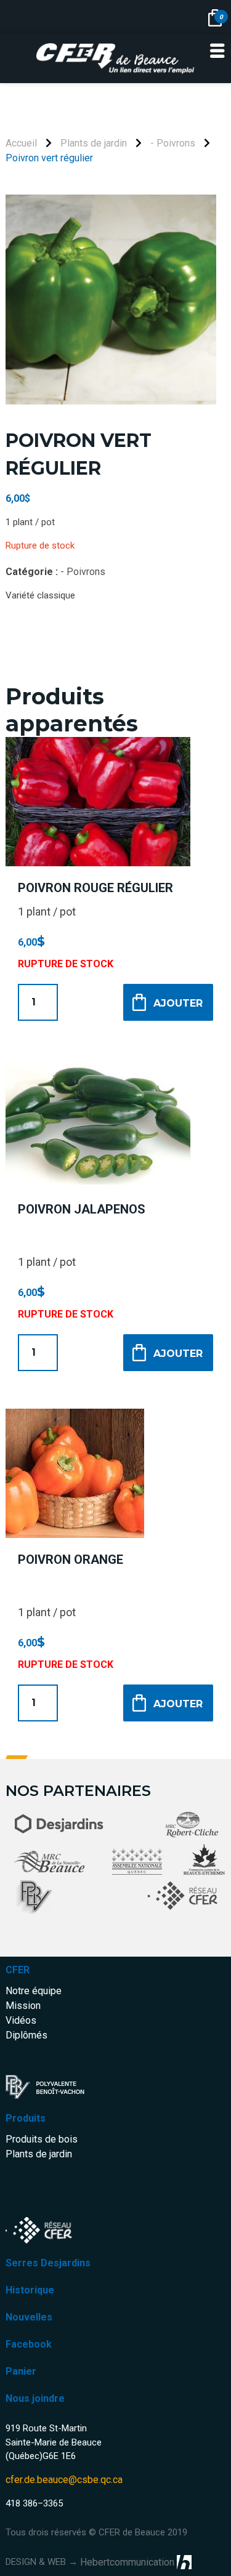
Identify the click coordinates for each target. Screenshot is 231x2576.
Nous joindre (35, 2398)
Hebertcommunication (127, 2562)
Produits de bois (42, 2139)
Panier (21, 2371)
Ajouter (178, 1003)
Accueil (21, 143)
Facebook (29, 2344)
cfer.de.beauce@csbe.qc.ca (64, 2480)
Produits (26, 2118)
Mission (23, 2006)
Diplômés (26, 2035)
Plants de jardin (94, 143)
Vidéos (21, 2020)
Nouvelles (29, 2317)
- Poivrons (173, 143)
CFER (18, 1970)
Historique (30, 2290)
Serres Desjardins (48, 2263)
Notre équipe (34, 1991)
